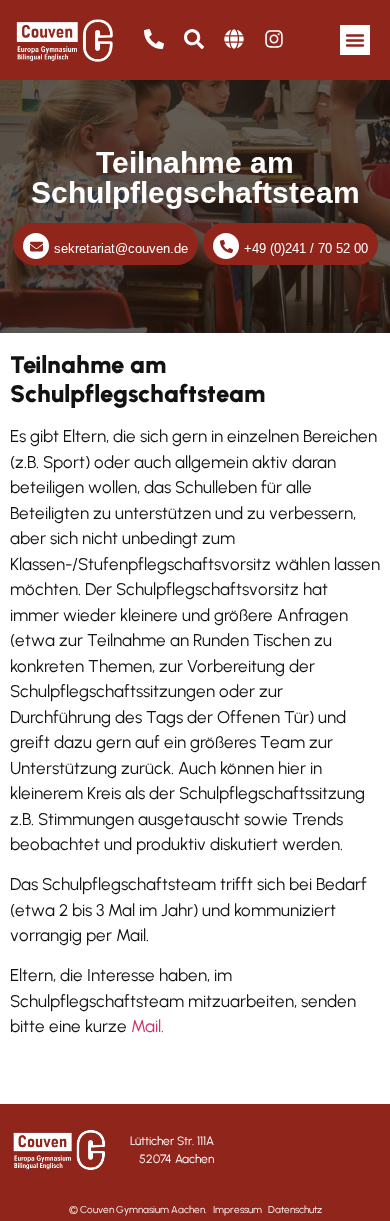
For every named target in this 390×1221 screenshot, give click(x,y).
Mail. (147, 1026)
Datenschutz (295, 1209)
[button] (355, 40)
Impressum (237, 1209)
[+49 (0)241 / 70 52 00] (226, 246)
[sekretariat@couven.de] (36, 246)
